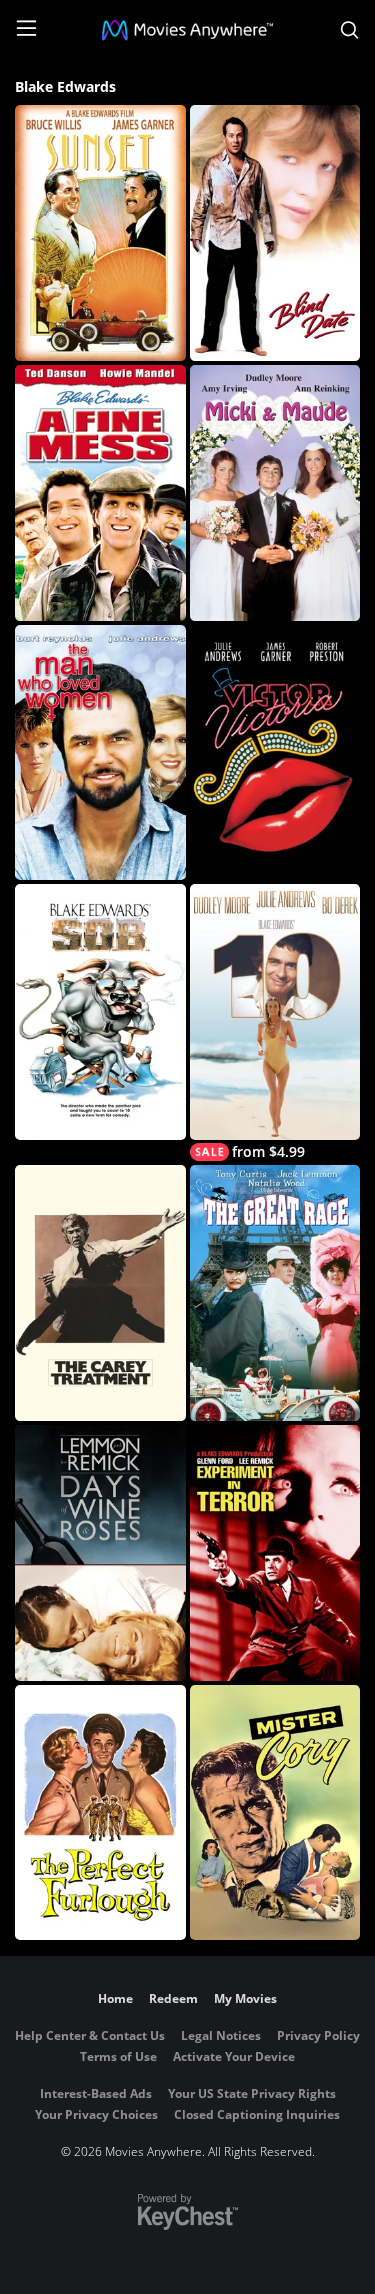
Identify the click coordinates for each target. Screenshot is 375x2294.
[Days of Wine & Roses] (100, 1553)
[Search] (349, 30)
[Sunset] (100, 233)
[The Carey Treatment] (100, 1293)
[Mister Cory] (275, 1813)
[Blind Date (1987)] (275, 233)
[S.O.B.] (100, 1012)
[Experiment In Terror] (275, 1553)
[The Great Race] (275, 1293)
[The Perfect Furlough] (100, 1813)
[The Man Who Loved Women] (100, 753)
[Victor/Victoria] (275, 753)
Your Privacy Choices (96, 2114)
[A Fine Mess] (100, 493)
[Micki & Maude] (275, 493)
